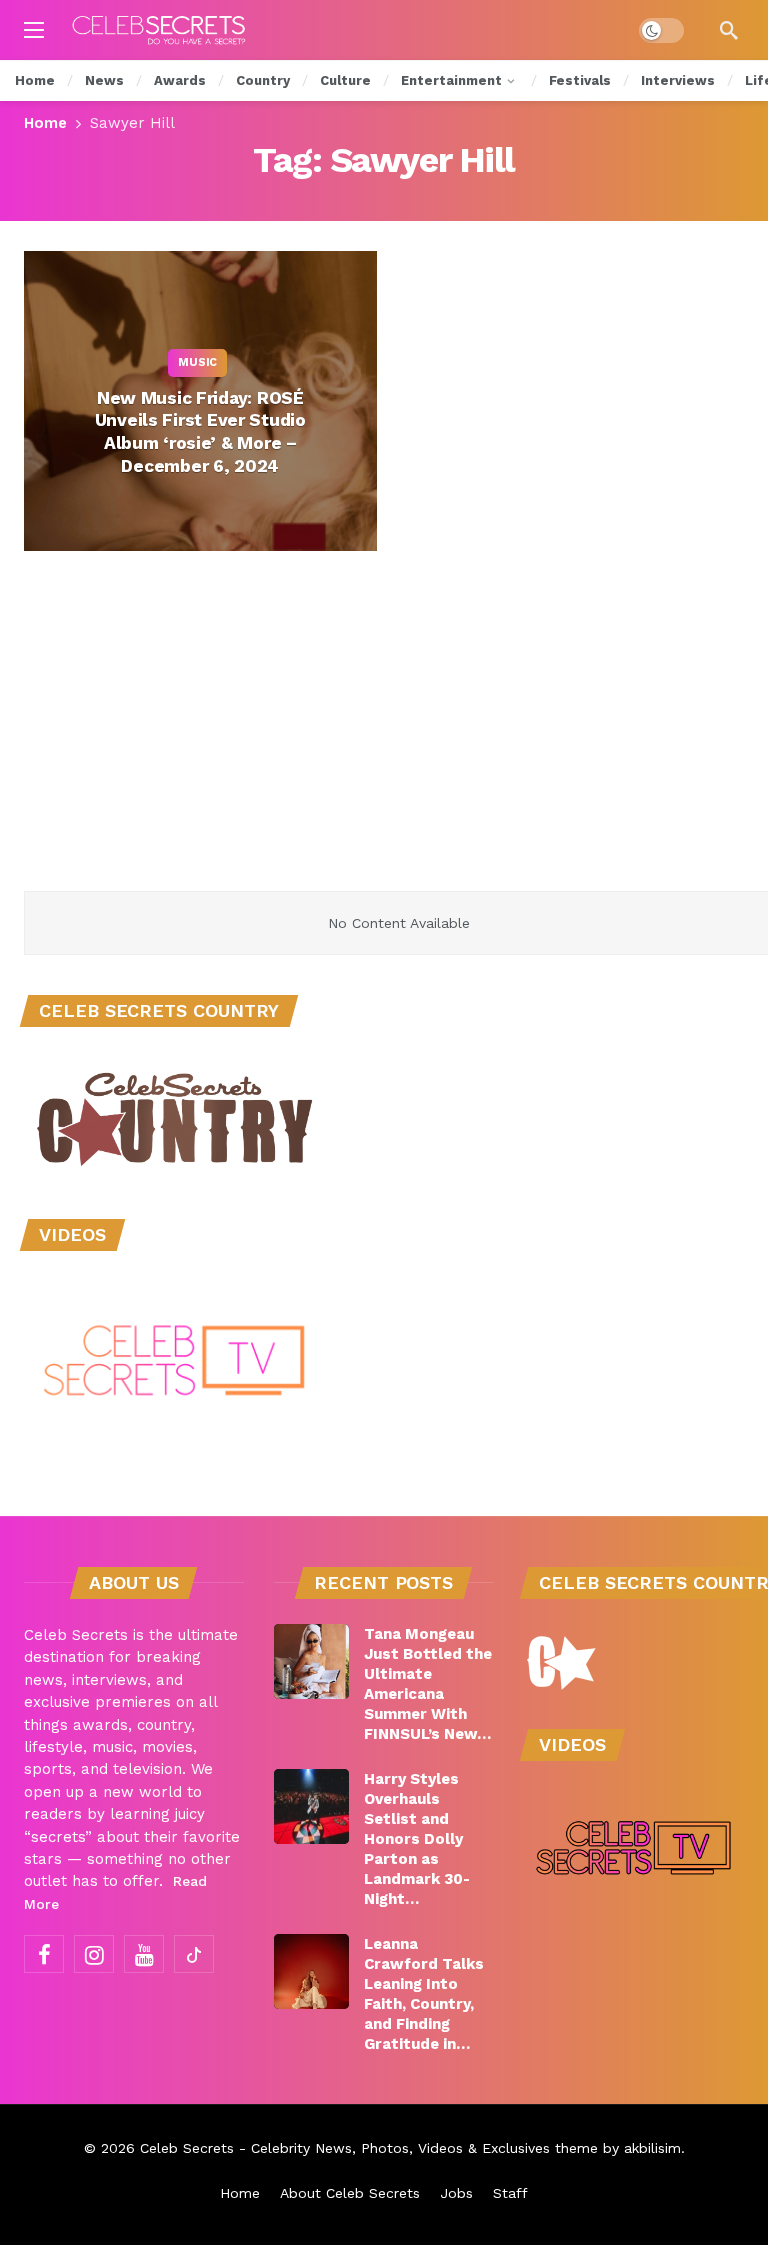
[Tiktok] (194, 1954)
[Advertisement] (384, 741)
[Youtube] (144, 1954)
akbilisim (652, 2148)
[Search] (729, 30)
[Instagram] (94, 1954)
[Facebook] (44, 1954)
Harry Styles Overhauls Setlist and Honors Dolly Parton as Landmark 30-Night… (417, 1839)
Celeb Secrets (187, 2148)
